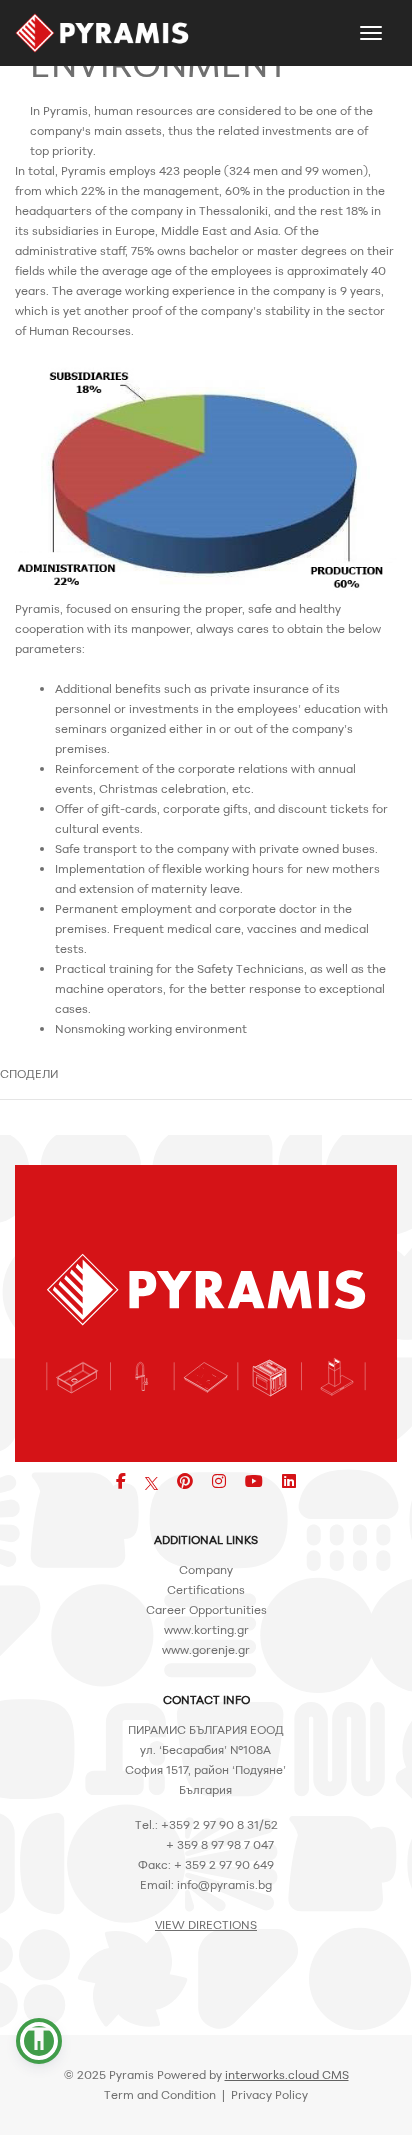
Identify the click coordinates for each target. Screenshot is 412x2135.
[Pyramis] (102, 33)
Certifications (206, 1589)
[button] (39, 2041)
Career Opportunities (206, 1609)
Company (206, 1569)
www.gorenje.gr (206, 1649)
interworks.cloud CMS (287, 2074)
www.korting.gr (206, 1629)
